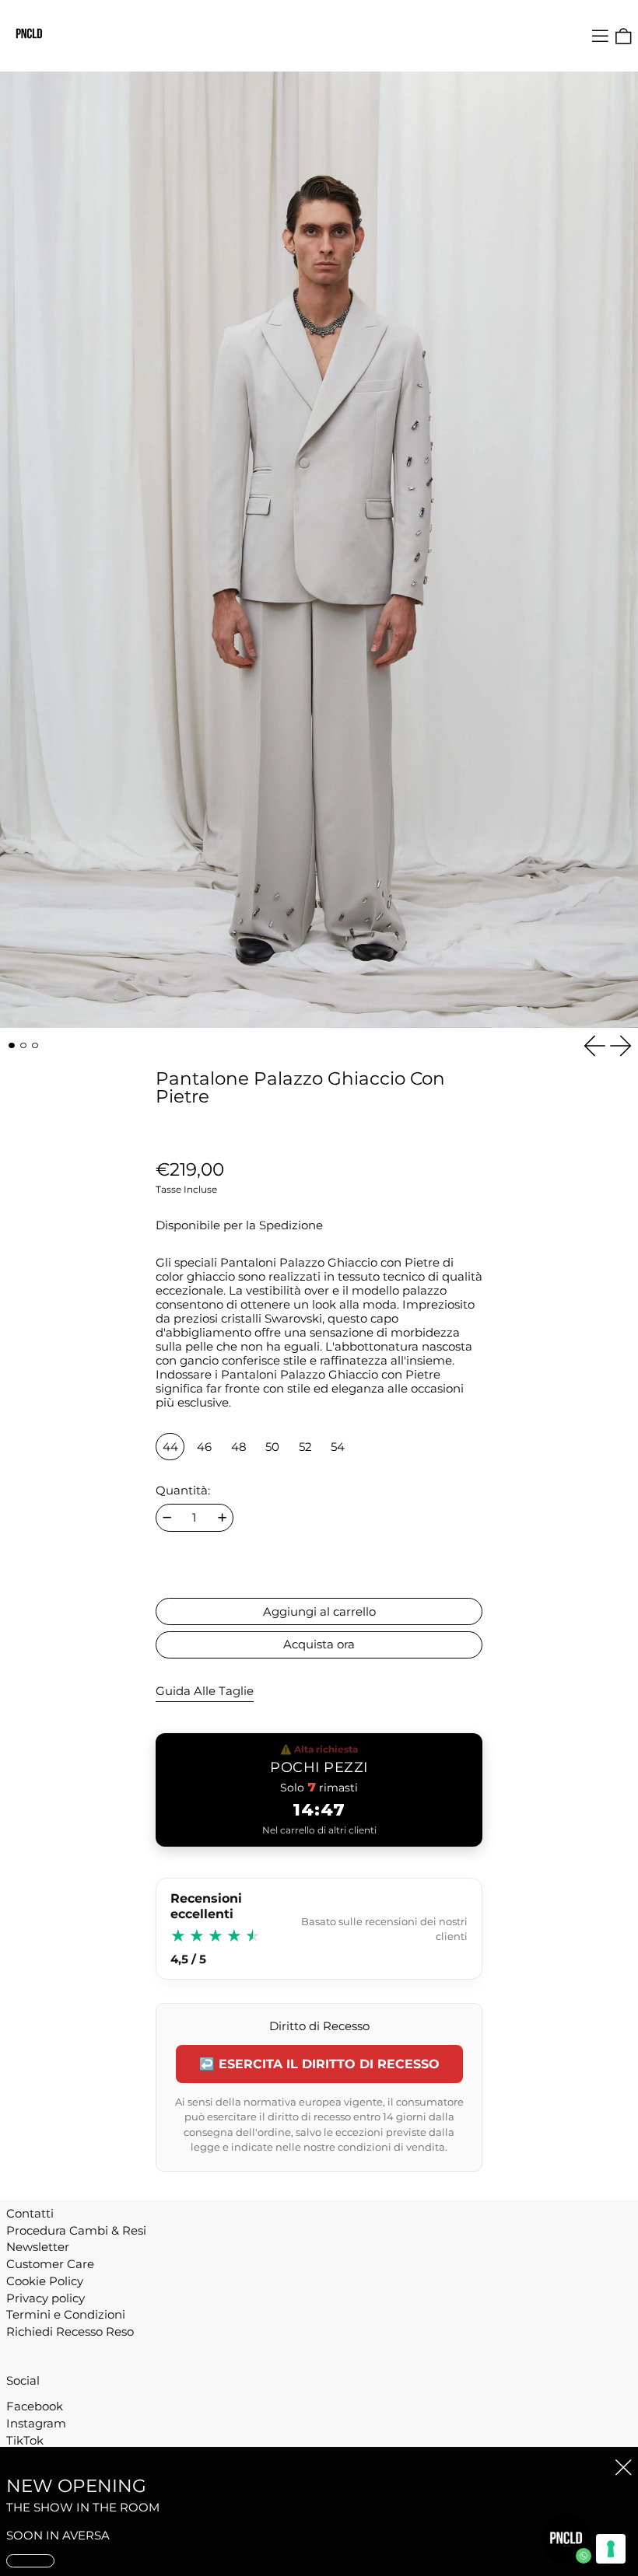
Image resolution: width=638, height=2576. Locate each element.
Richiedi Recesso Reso (70, 2331)
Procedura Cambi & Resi (76, 2230)
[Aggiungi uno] (222, 1517)
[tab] (12, 1046)
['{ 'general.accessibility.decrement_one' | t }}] (167, 1517)
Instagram (36, 2424)
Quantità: (183, 1491)
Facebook (35, 2406)
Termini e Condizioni (66, 2314)
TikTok (25, 2441)
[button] (624, 36)
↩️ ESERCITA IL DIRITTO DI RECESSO (319, 2064)
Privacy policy (46, 2298)
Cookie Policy (45, 2281)
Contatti (30, 2213)
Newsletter (38, 2247)
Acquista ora (319, 1644)
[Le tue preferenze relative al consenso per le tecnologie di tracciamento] (611, 2549)
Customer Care (50, 2264)
